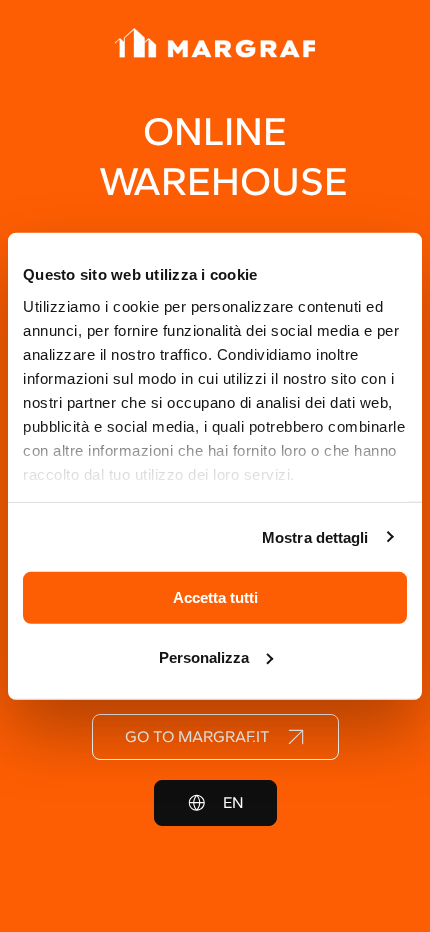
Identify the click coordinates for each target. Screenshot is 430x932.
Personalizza (204, 656)
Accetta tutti (215, 597)
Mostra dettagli (315, 536)
